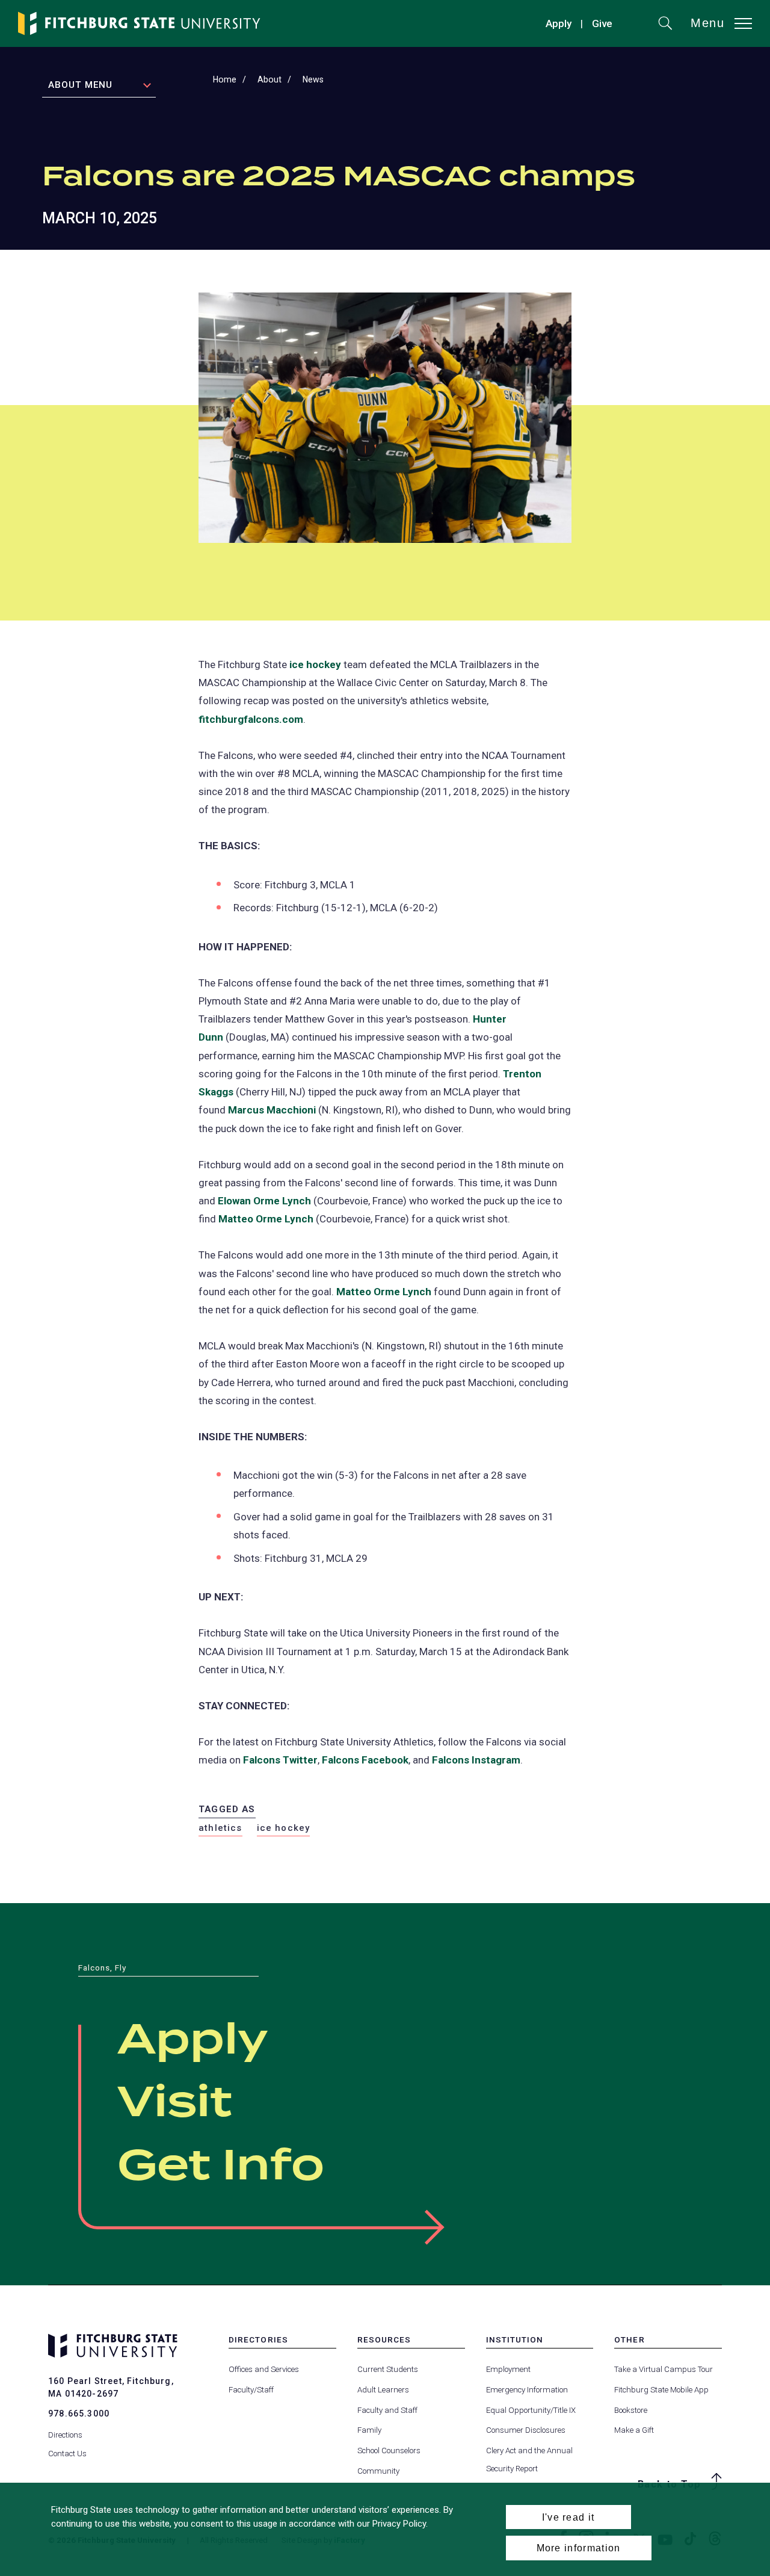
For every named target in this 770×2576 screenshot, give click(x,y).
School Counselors (389, 2451)
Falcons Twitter (280, 1760)
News (313, 79)
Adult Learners (383, 2390)
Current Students (388, 2369)
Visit (175, 2104)
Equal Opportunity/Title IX (531, 2410)
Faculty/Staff (251, 2390)
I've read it (568, 2517)
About (269, 79)
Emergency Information (527, 2390)
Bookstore (631, 2410)
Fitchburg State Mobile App (661, 2390)
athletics (220, 1828)
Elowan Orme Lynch (264, 1201)
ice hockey (315, 664)
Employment (508, 2369)
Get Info (221, 2167)
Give (602, 25)
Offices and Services (264, 2369)
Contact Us (67, 2454)
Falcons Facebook (365, 1760)
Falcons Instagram (476, 1760)
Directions (65, 2435)
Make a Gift (634, 2430)
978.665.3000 (79, 2413)
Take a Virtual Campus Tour (664, 2369)
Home (225, 79)
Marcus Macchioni (272, 1110)
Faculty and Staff (387, 2410)
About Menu (80, 85)
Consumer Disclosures (526, 2430)
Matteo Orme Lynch (266, 1219)
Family (369, 2430)
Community (378, 2471)
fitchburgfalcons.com (251, 719)
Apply (559, 23)
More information (579, 2548)
